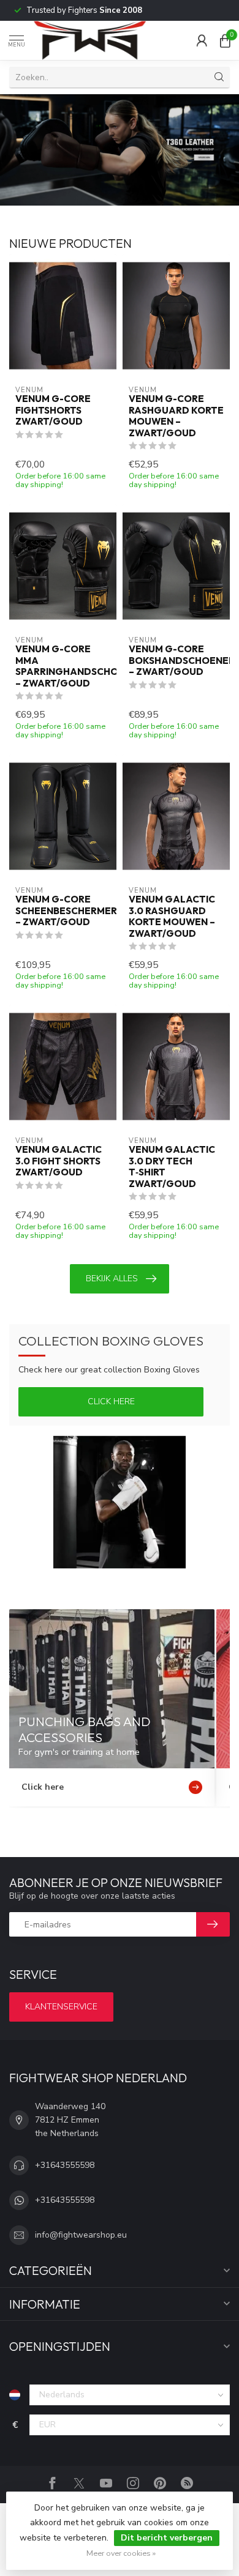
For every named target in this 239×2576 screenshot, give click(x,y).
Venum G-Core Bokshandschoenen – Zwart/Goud (176, 661)
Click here (111, 1402)
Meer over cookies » (121, 2553)
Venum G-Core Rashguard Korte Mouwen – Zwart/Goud (176, 416)
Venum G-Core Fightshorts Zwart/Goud (53, 410)
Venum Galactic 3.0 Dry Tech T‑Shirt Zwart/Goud (172, 1167)
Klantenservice (61, 2007)
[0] (225, 40)
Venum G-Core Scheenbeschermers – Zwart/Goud (63, 911)
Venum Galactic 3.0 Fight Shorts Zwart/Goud (59, 1161)
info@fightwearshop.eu (81, 2235)
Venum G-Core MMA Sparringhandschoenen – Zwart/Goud (63, 666)
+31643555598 (65, 2165)
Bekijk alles (112, 1279)
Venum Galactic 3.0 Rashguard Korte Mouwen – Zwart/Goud (172, 916)
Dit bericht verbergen (167, 2538)
